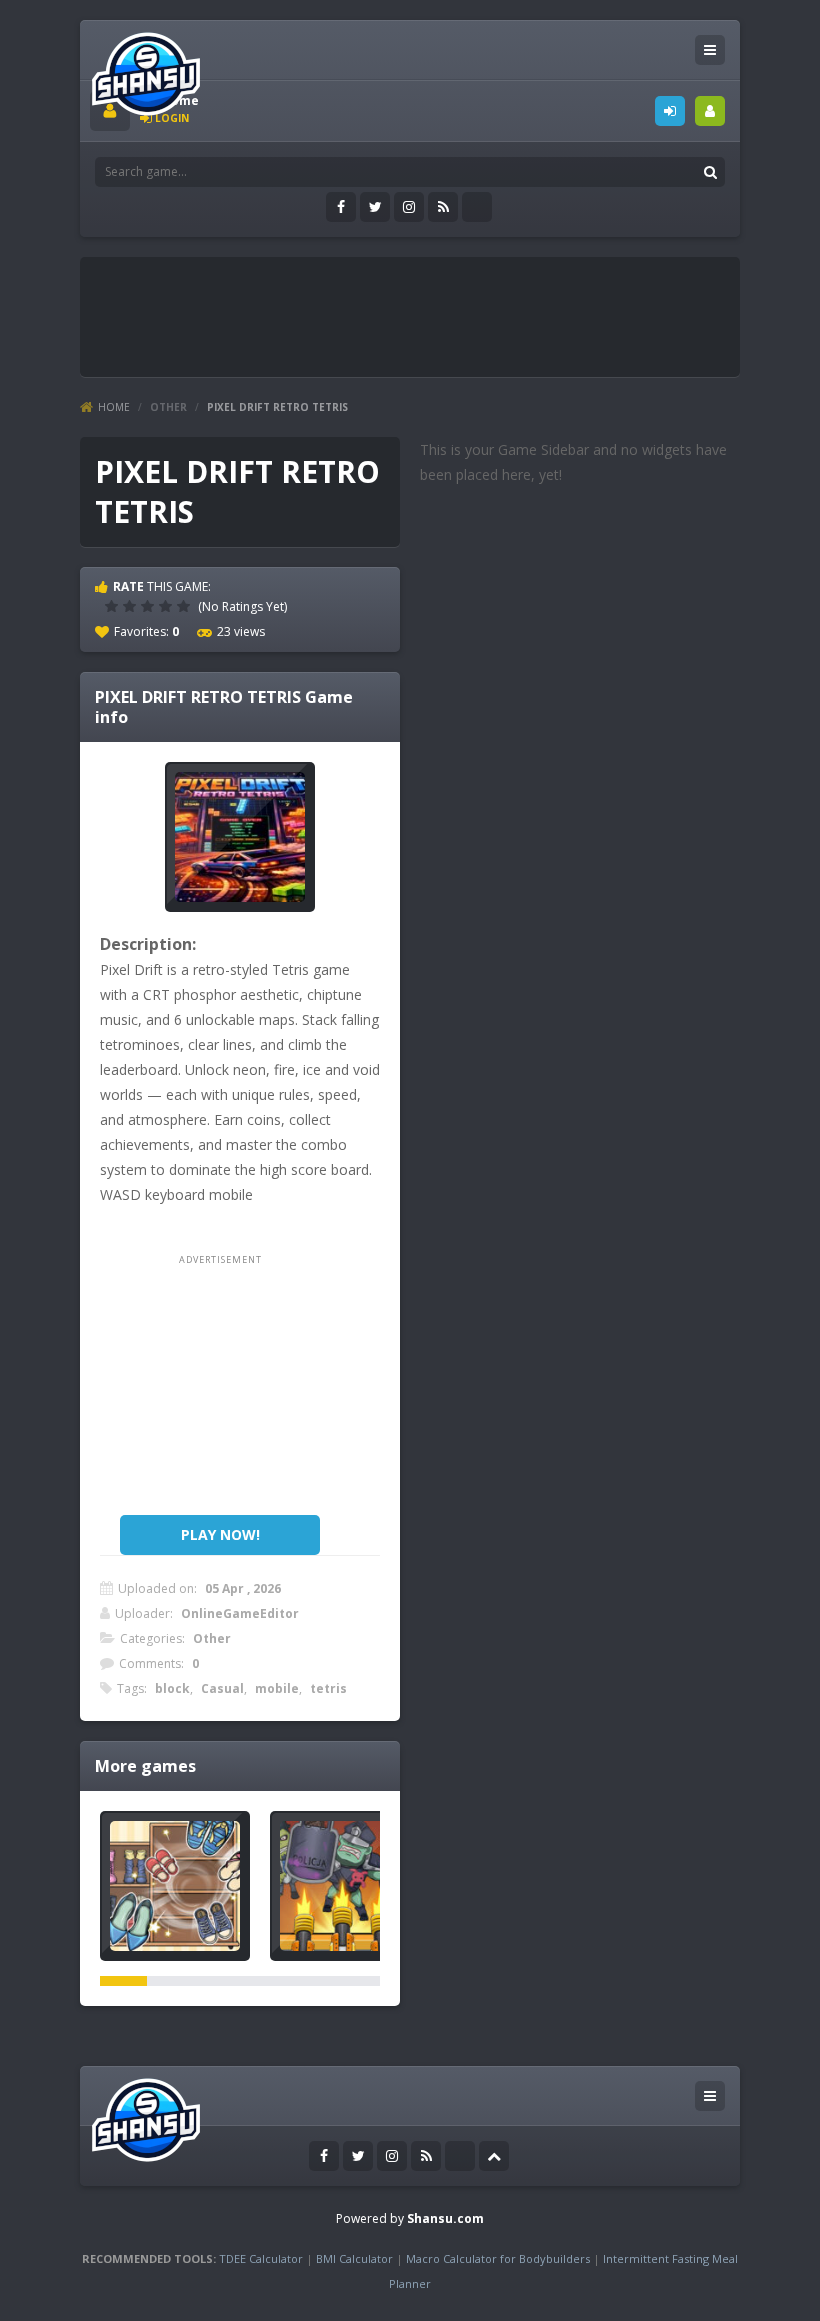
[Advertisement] (454, 312)
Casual (222, 1688)
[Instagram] (409, 207)
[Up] (494, 2156)
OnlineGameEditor (240, 1613)
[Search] (710, 172)
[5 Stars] (186, 606)
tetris (328, 1688)
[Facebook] (341, 207)
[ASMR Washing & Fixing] (175, 1886)
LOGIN (670, 111)
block (172, 1688)
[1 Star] (114, 606)
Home (114, 407)
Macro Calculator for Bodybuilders (498, 2258)
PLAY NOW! (220, 1534)
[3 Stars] (150, 606)
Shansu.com (445, 2218)
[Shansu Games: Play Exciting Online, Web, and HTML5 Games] (146, 69)
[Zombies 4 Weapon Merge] (345, 1886)
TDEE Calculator (261, 2258)
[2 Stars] (132, 606)
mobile (277, 1688)
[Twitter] (375, 207)
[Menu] (710, 50)
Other (168, 407)
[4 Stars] (168, 606)
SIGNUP (710, 111)
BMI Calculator (354, 2258)
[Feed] (443, 207)
